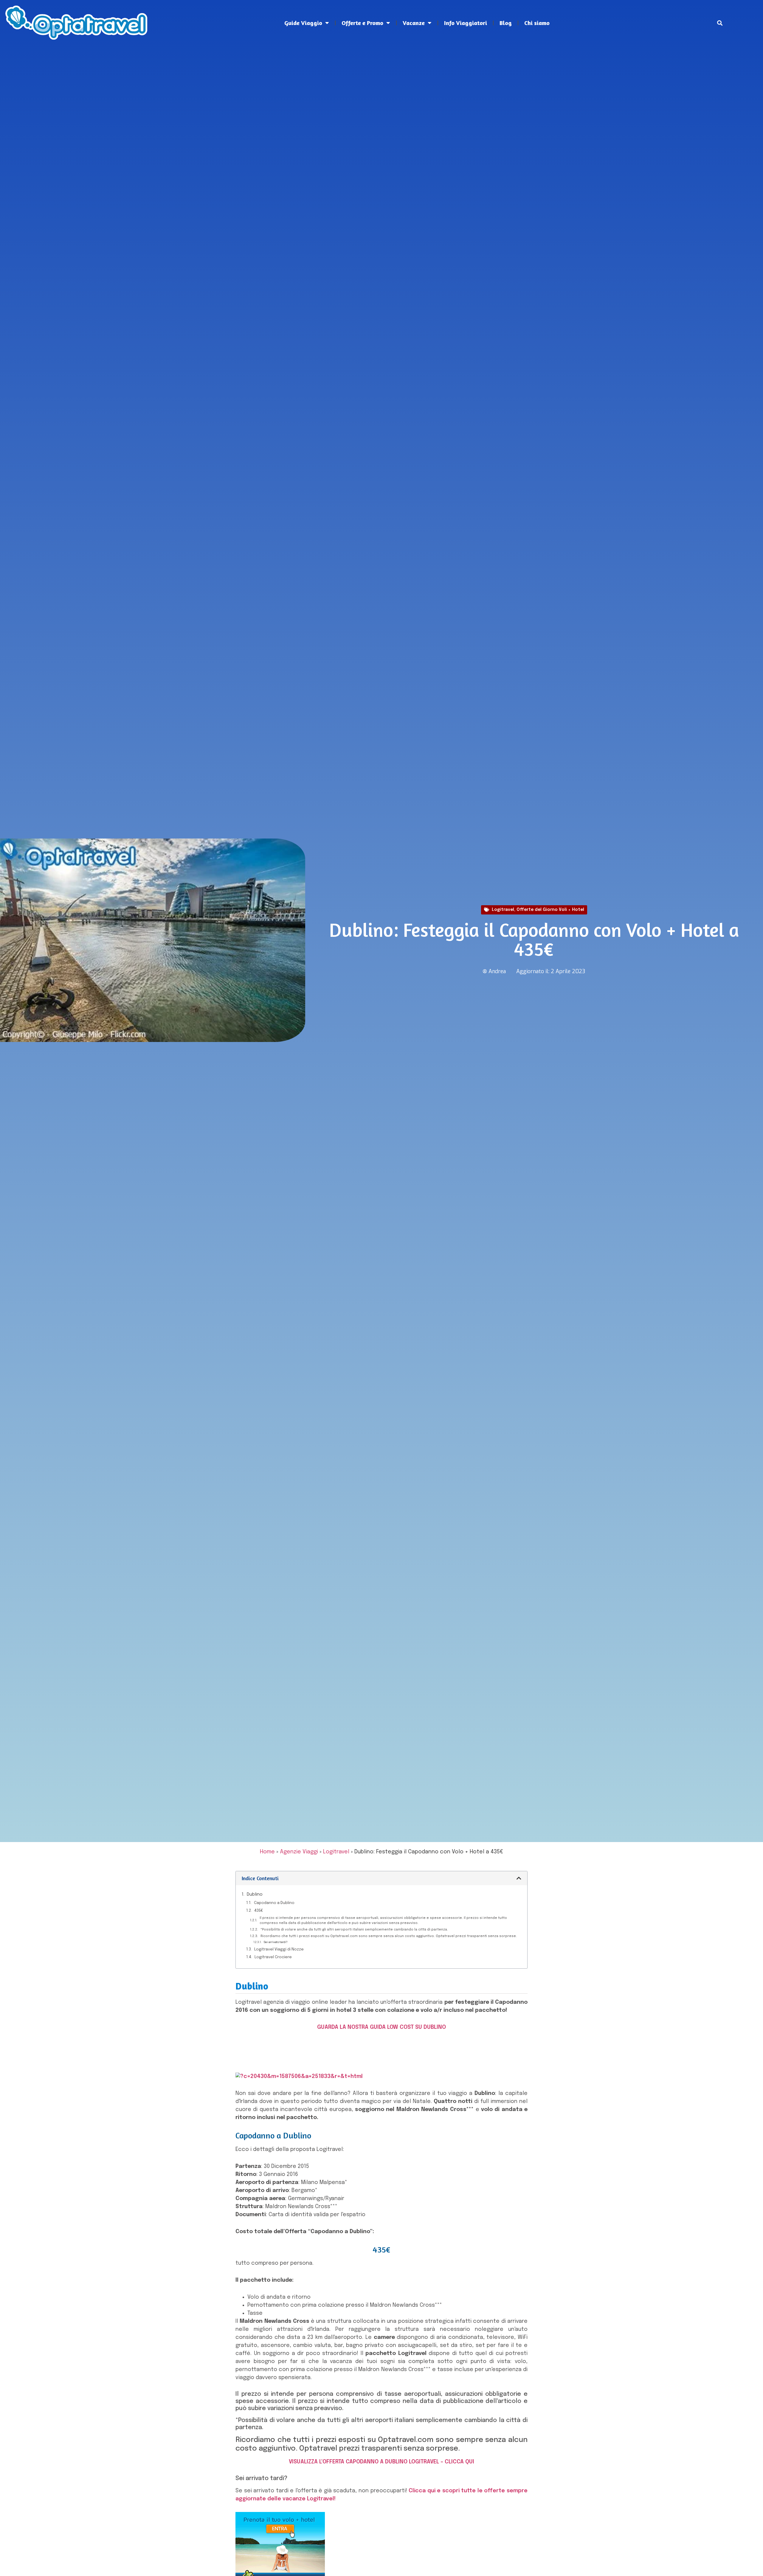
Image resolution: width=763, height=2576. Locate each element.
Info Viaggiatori (466, 23)
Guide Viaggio (303, 23)
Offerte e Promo (362, 23)
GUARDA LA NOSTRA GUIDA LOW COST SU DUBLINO (381, 2027)
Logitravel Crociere (273, 1957)
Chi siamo (537, 23)
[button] (720, 23)
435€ (259, 1911)
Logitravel (503, 910)
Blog (506, 23)
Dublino (255, 1894)
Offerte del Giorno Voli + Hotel (550, 910)
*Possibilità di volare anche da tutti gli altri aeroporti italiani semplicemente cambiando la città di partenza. (354, 1930)
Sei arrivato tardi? (276, 1942)
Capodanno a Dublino (274, 1903)
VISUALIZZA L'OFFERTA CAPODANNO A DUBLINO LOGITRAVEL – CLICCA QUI (381, 2462)
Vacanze (414, 23)
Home (267, 1852)
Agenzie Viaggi (299, 1852)
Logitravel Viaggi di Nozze (279, 1949)
